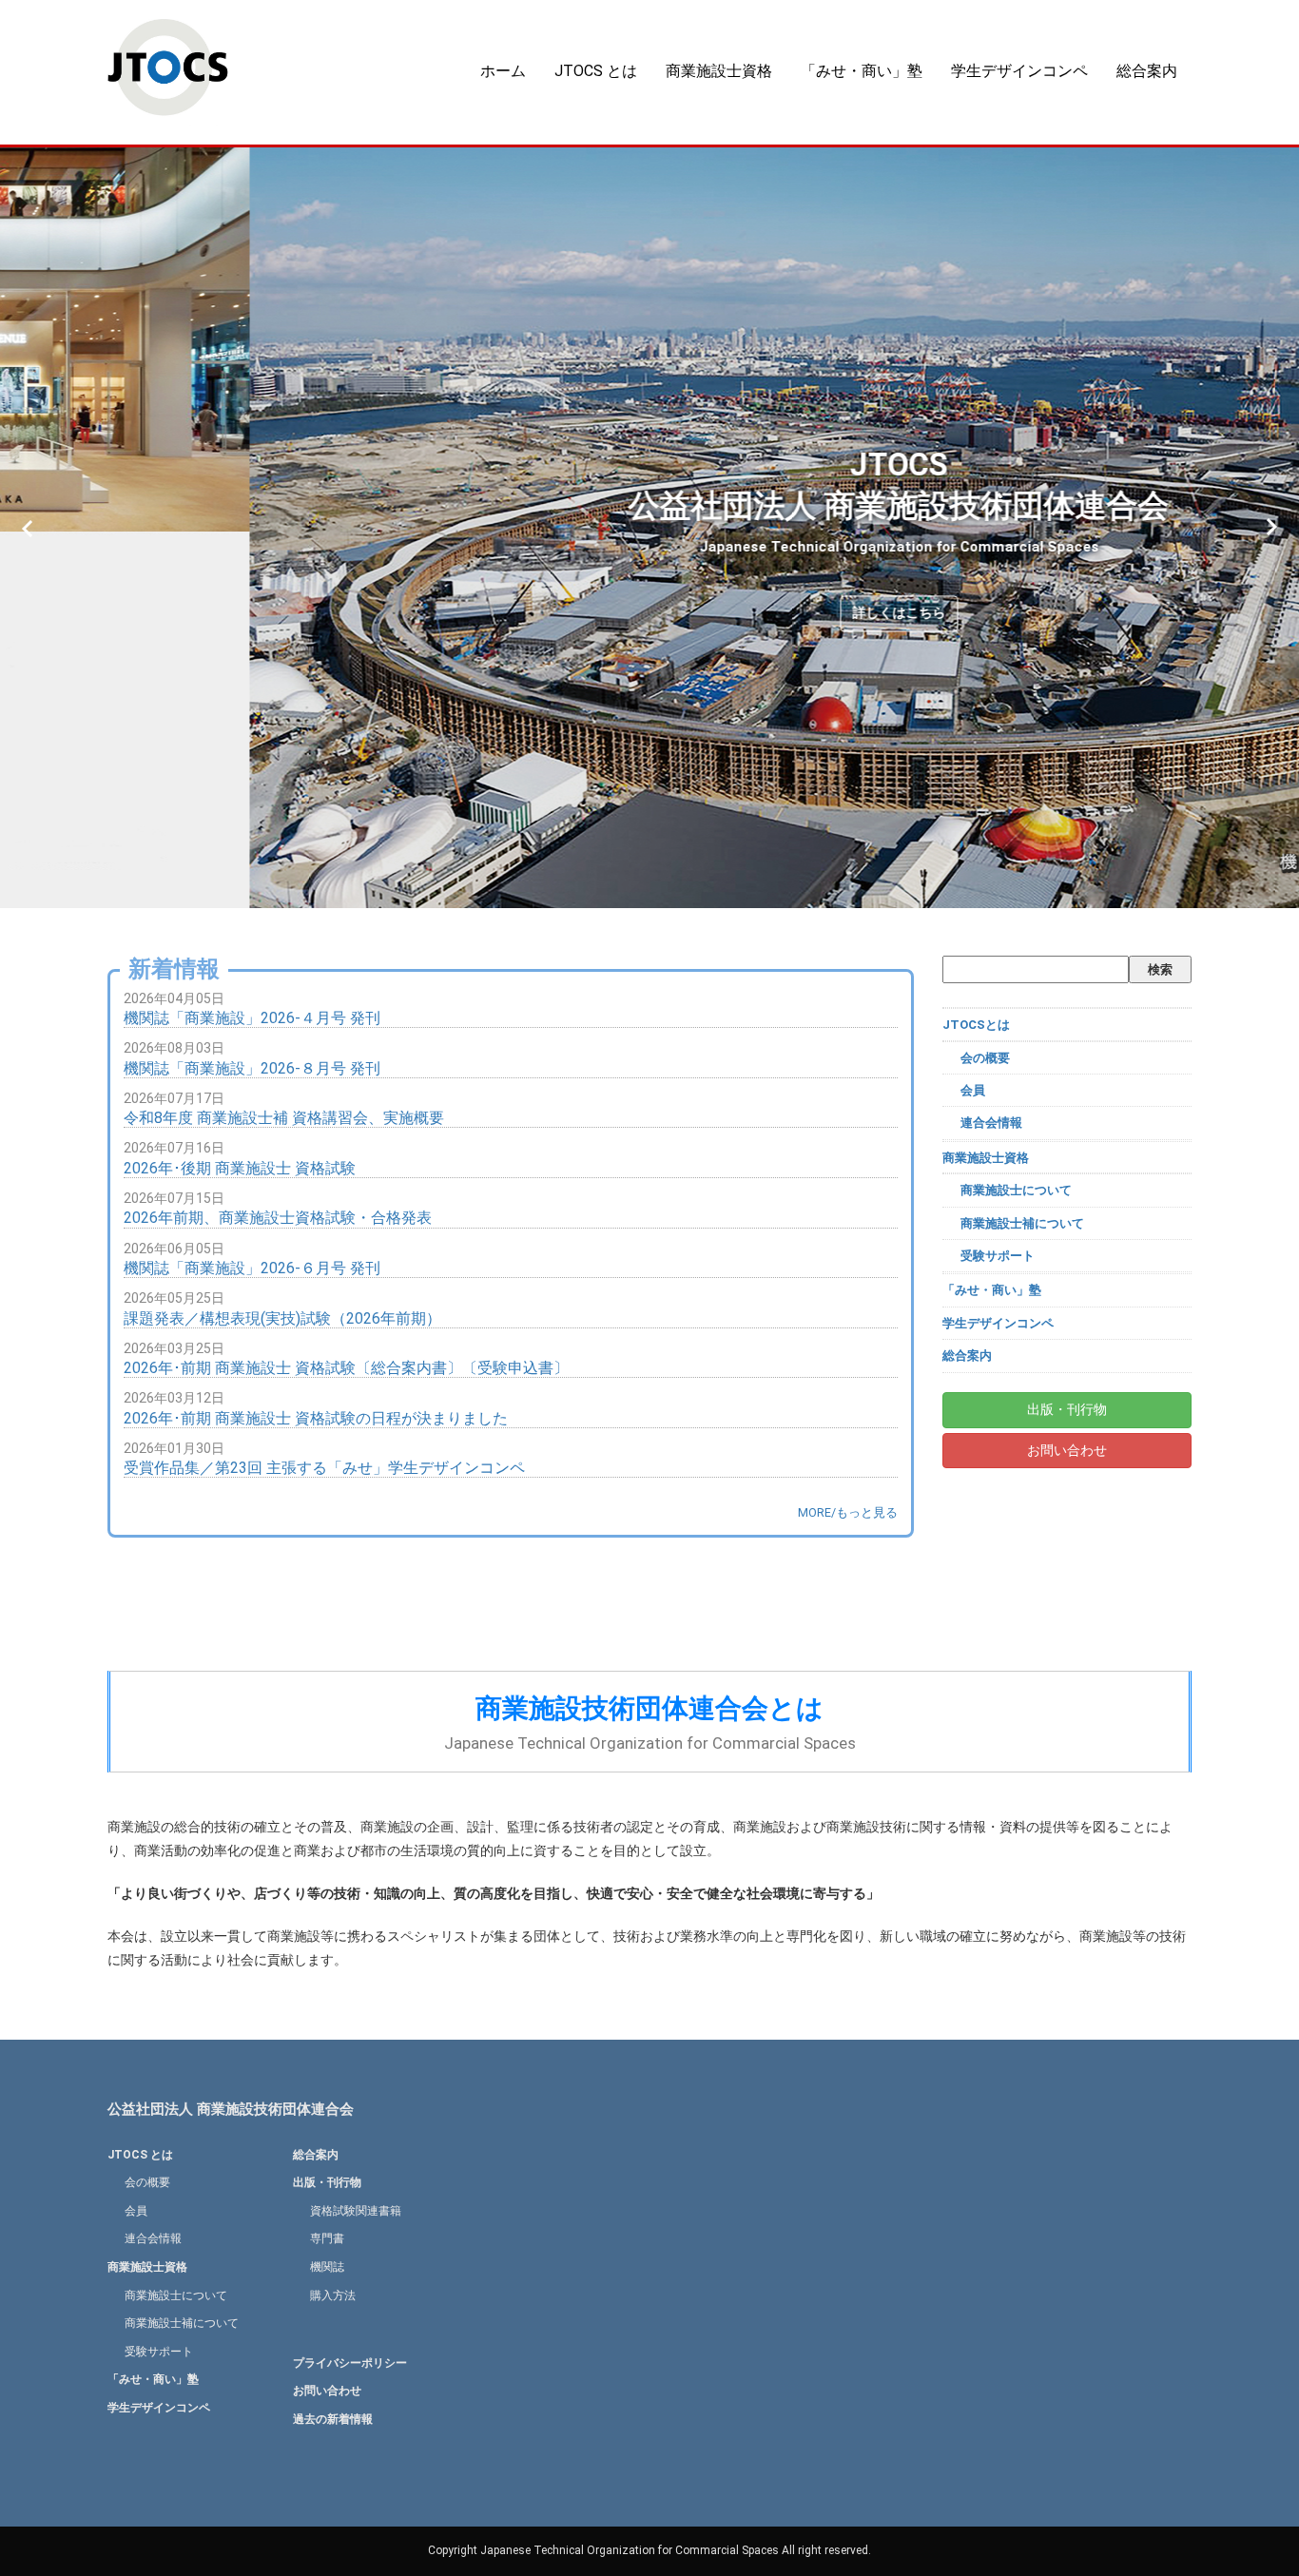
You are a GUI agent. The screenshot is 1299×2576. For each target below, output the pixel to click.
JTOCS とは (596, 71)
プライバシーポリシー (350, 2363)
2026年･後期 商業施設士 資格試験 (240, 1168)
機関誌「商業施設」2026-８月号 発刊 (252, 1068)
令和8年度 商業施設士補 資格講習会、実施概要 (284, 1118)
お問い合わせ (1067, 1450)
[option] (649, 528)
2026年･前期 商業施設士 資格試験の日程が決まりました (316, 1418)
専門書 (327, 2238)
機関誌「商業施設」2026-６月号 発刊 (252, 1268)
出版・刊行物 (1067, 1409)
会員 (973, 1090)
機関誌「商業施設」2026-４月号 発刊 (252, 1018)
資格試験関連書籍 (356, 2211)
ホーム (503, 71)
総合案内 (1147, 71)
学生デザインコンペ (1019, 71)
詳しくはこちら (649, 612)
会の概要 (985, 1058)
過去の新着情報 (333, 2419)
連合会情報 (991, 1123)
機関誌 (327, 2267)
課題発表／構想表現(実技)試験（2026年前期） (282, 1318)
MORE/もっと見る (848, 1512)
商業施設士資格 (719, 71)
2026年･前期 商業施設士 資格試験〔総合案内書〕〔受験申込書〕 (346, 1368)
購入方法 (333, 2295)
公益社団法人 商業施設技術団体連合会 (231, 2109)
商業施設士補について (1022, 1223)
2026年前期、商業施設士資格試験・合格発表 (278, 1218)
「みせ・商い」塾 (862, 71)
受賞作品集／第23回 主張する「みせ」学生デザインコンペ (324, 1468)
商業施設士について (1016, 1190)
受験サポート (998, 1256)
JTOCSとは (976, 1025)
